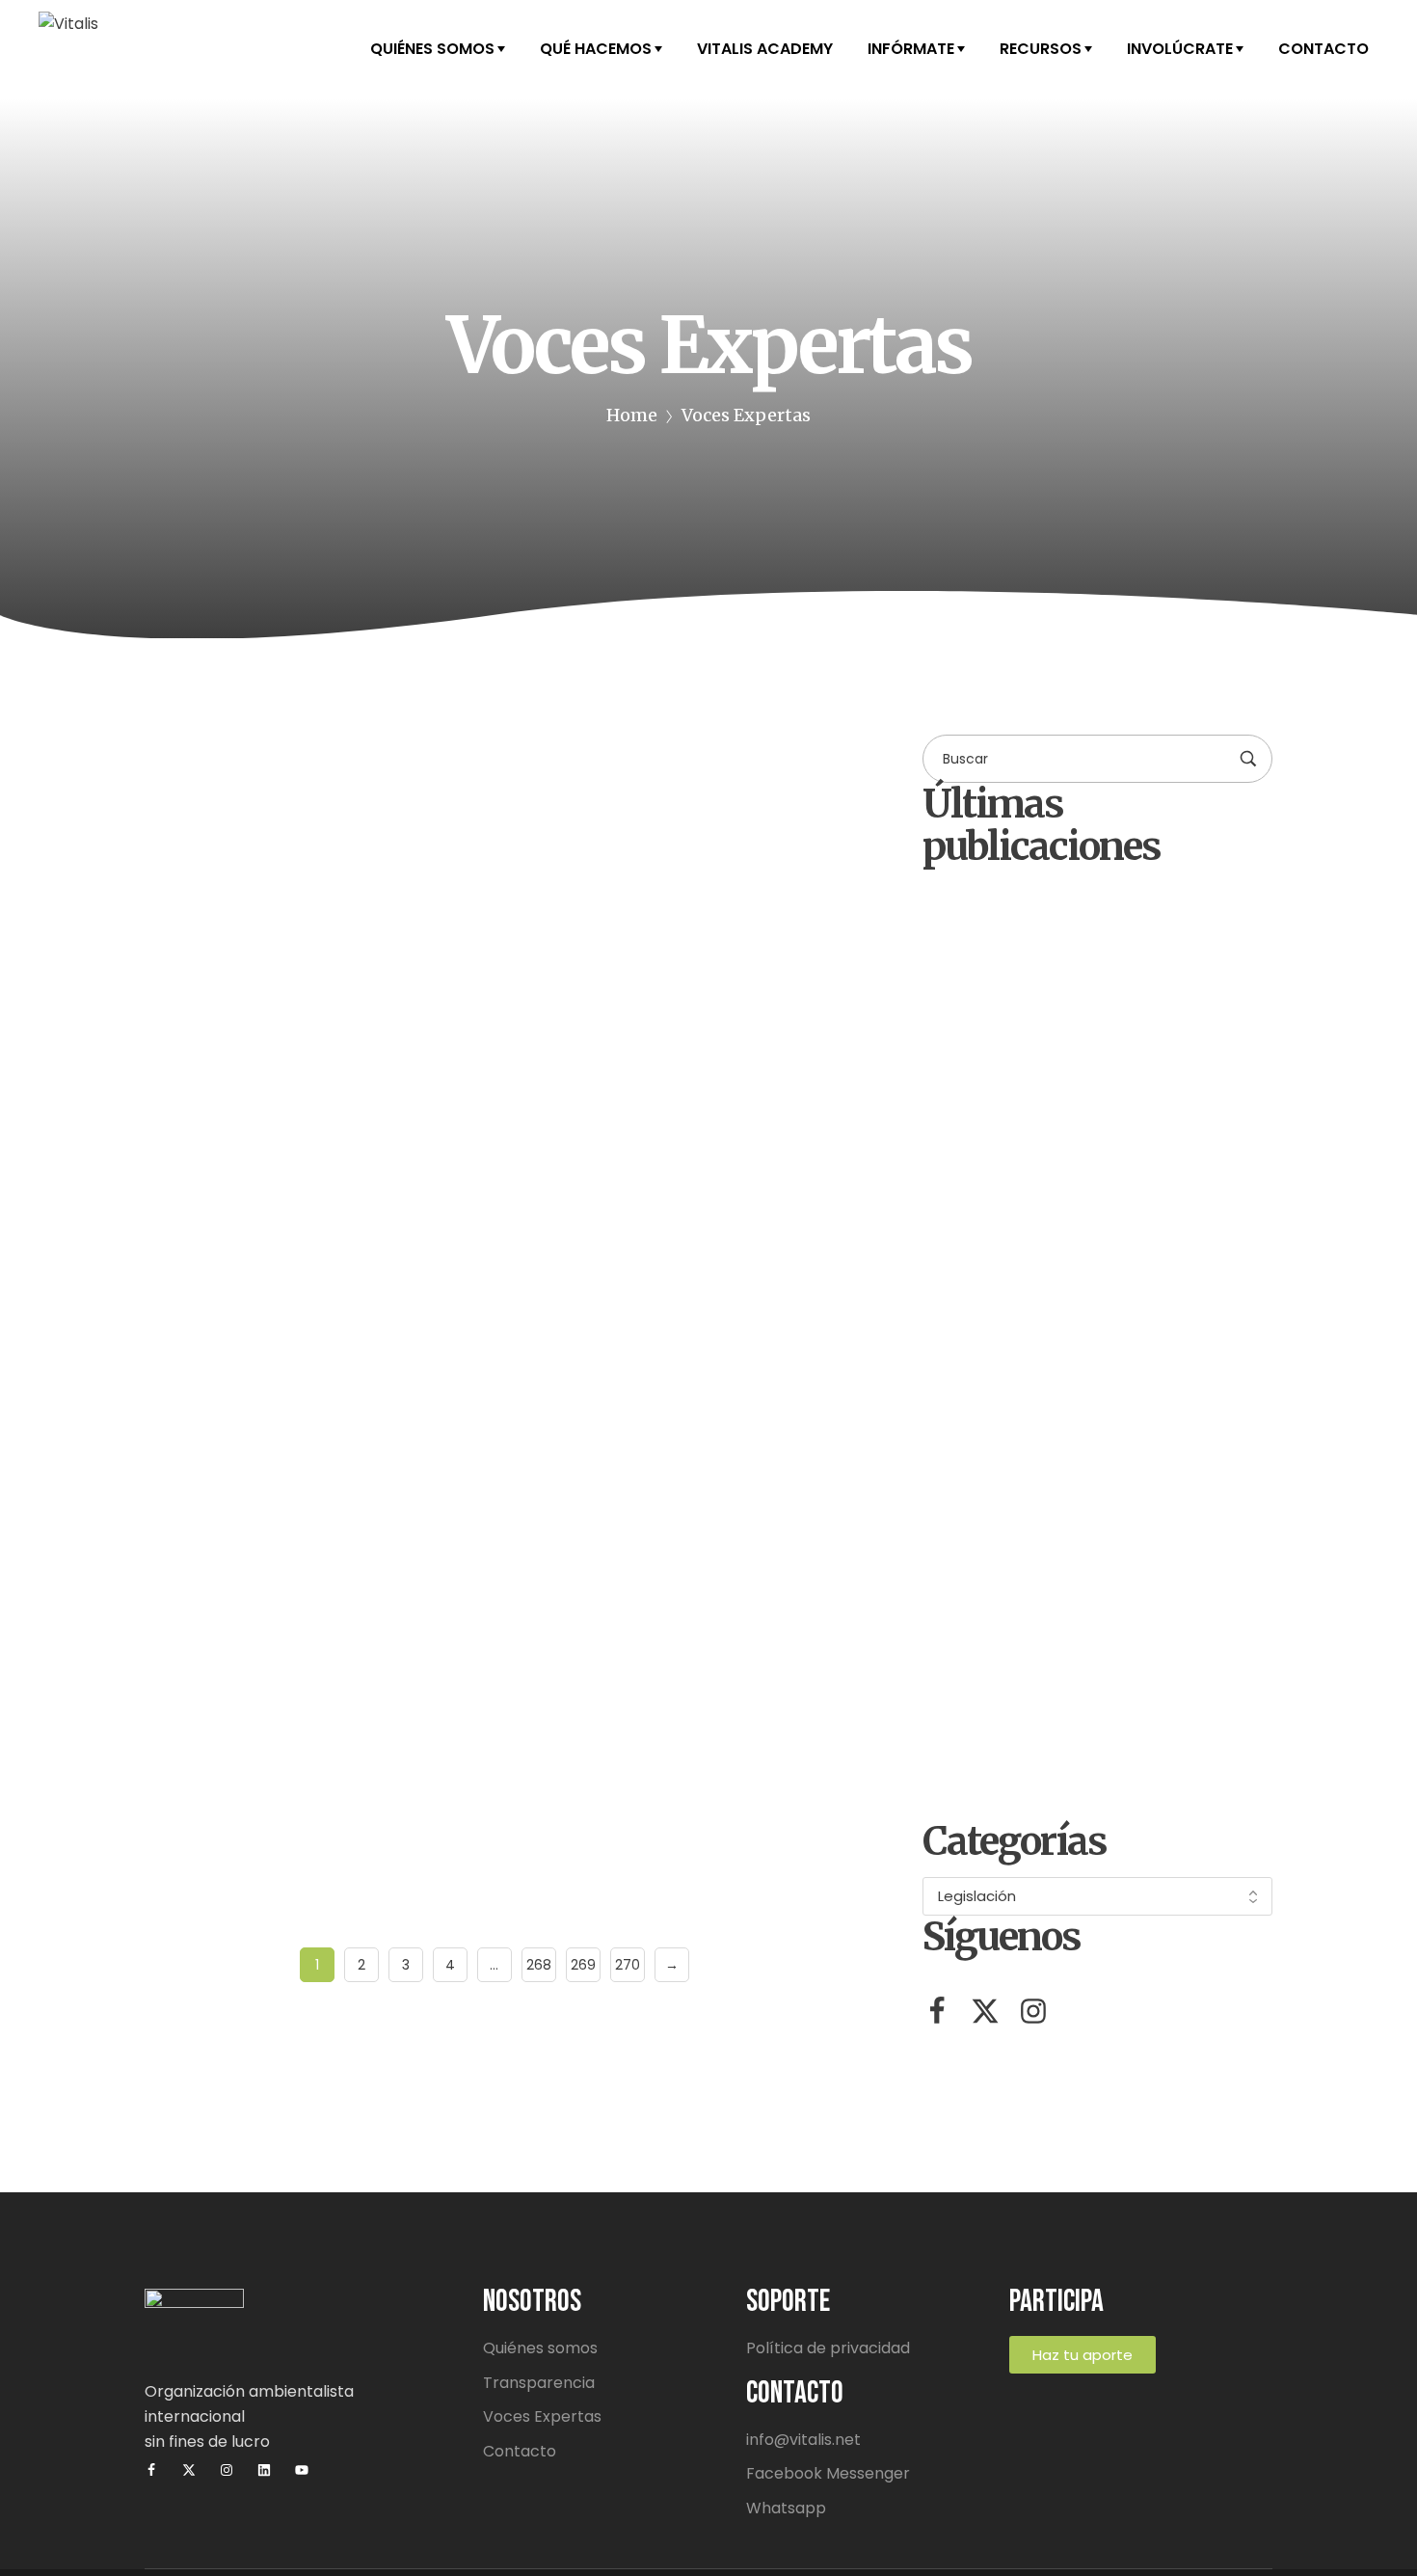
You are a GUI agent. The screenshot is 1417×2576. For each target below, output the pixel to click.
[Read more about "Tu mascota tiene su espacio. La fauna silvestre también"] (494, 874)
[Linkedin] (264, 2470)
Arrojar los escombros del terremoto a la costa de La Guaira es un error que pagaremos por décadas (1146, 1747)
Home (632, 415)
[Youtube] (302, 2470)
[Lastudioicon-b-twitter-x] (985, 2011)
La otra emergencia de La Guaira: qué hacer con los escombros (1143, 1365)
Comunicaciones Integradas (294, 1054)
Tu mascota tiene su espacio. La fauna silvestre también (436, 1111)
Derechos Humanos (300, 1351)
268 (539, 1965)
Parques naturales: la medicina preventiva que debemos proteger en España (1142, 1552)
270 (628, 1965)
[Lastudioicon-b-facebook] (937, 2011)
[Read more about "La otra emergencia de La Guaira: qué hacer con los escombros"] (970, 1329)
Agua (192, 1351)
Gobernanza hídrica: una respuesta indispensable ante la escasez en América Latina (461, 1713)
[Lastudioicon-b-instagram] (1033, 2011)
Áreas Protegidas (230, 768)
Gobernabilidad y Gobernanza (487, 1351)
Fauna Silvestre (361, 768)
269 (583, 1965)
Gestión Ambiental (494, 768)
